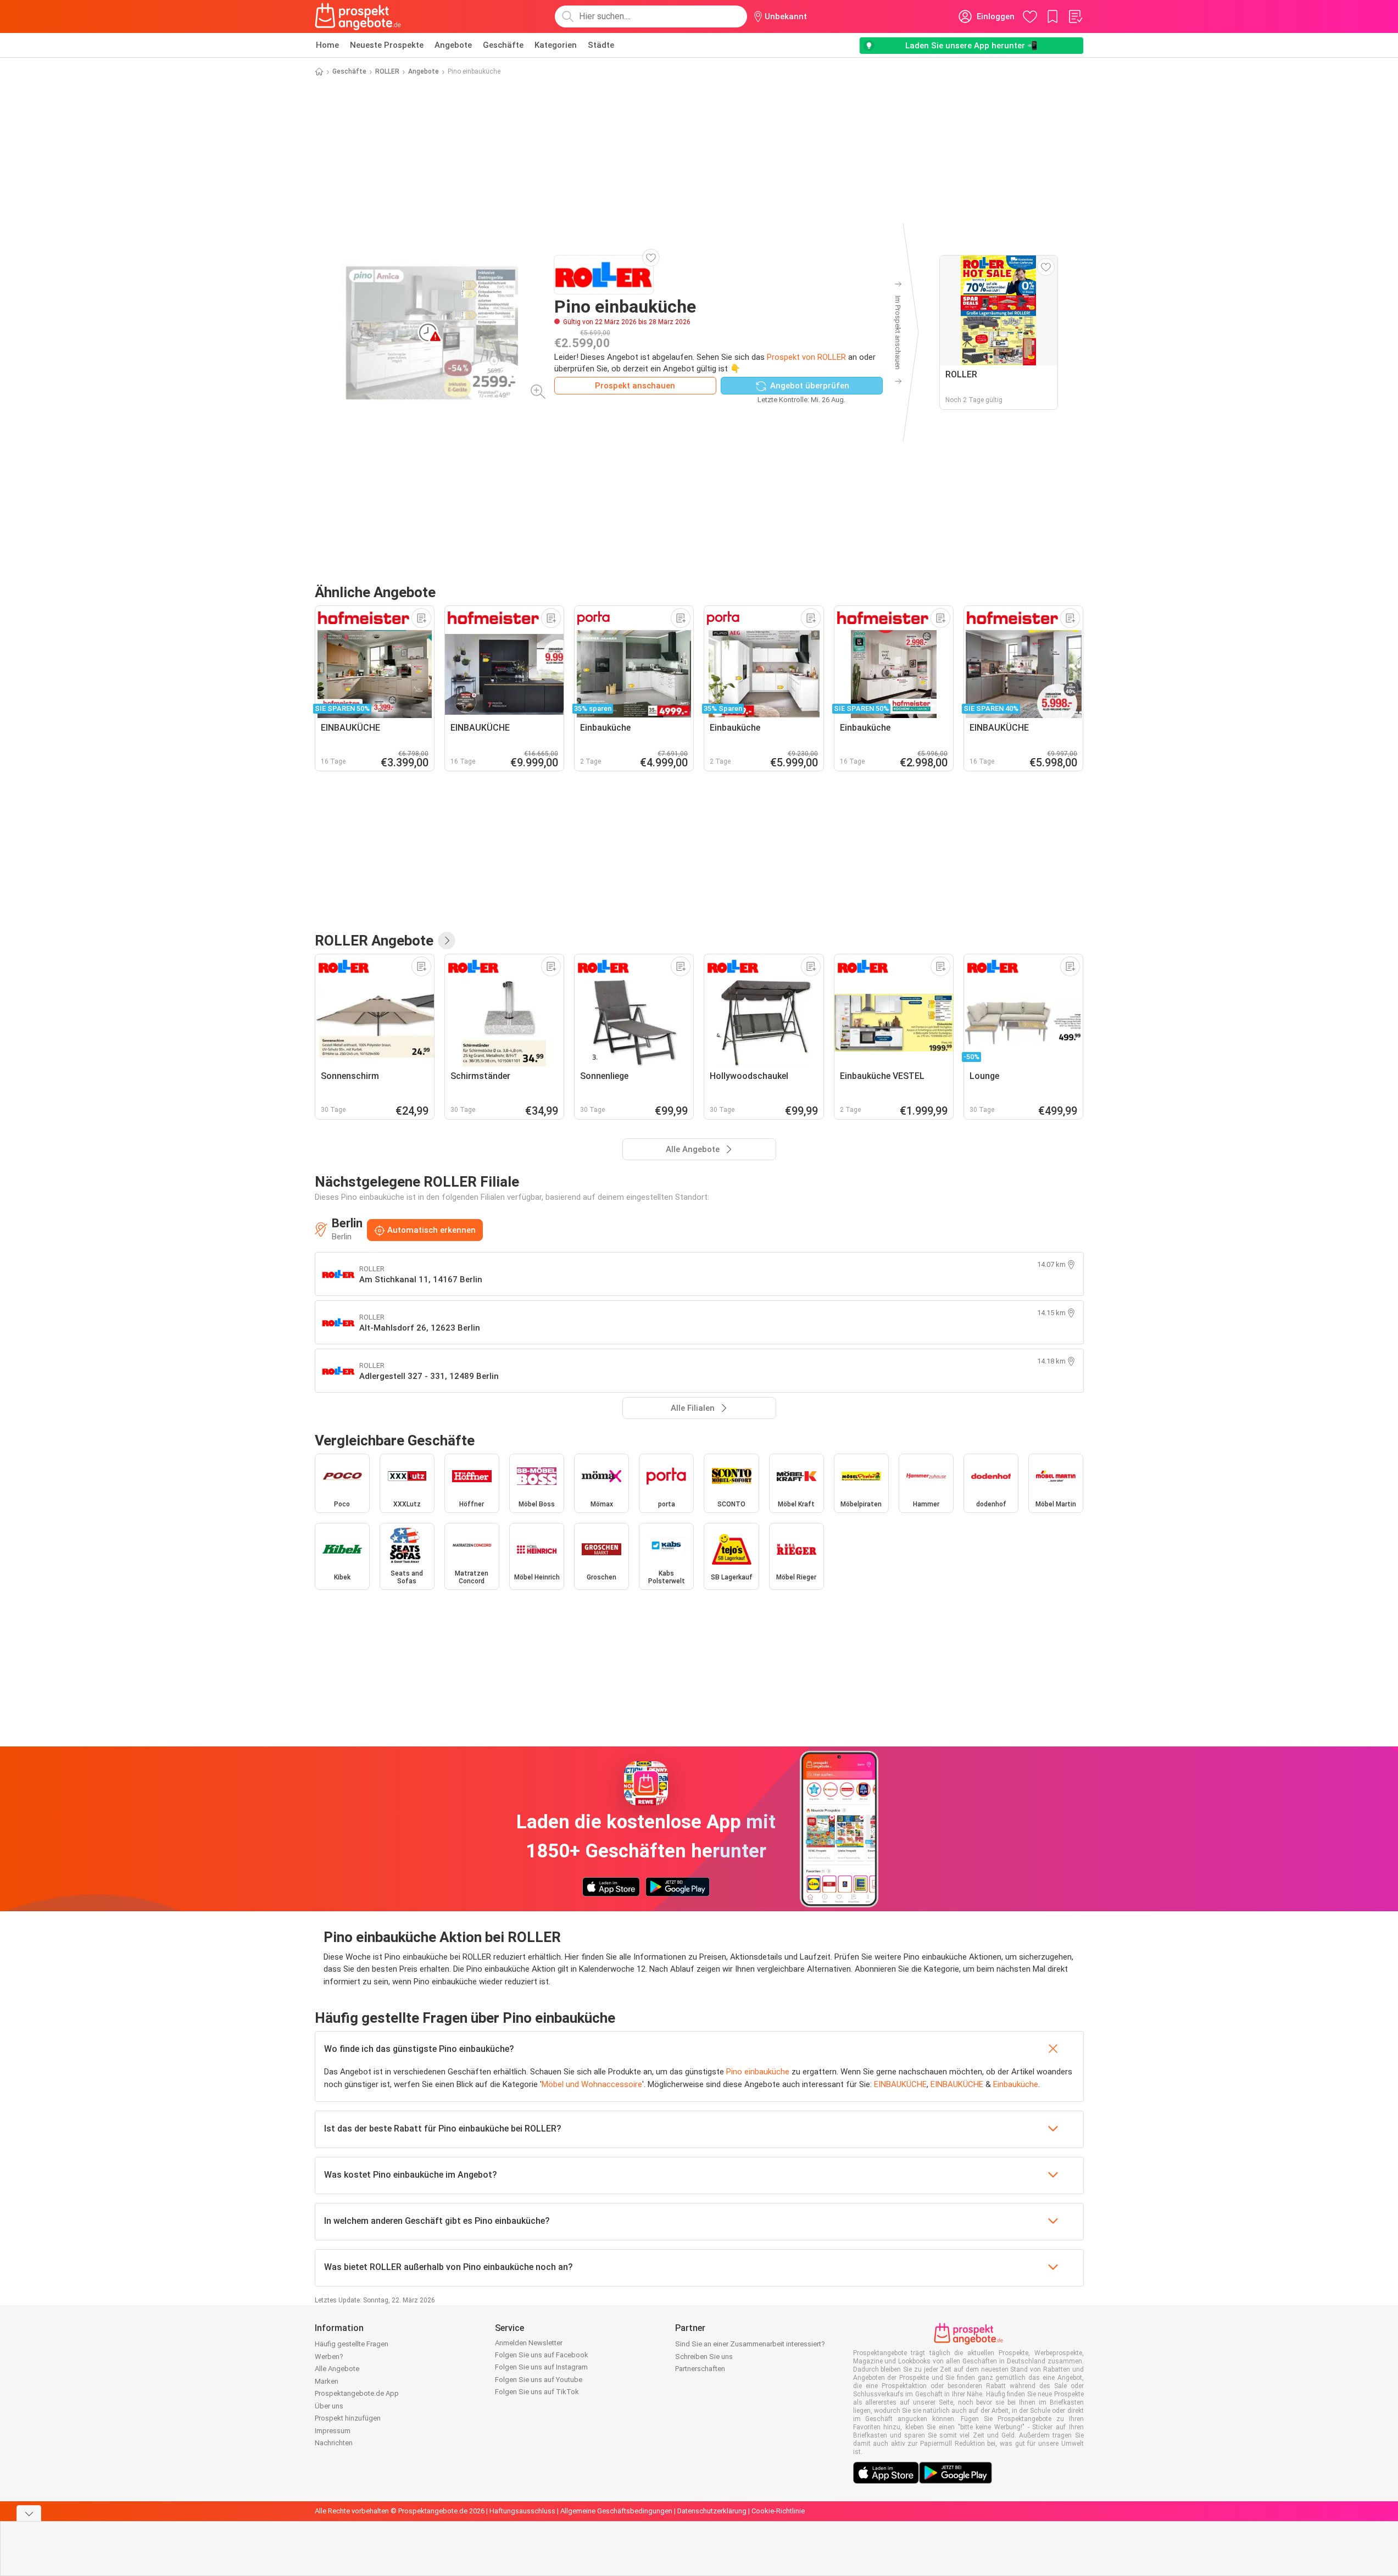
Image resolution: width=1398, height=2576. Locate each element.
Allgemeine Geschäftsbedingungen (616, 2511)
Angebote (453, 45)
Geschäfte (503, 45)
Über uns (329, 2406)
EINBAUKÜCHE (900, 2084)
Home (327, 45)
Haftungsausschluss (522, 2511)
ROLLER (387, 71)
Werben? (329, 2357)
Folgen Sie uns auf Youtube (539, 2380)
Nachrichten (334, 2443)
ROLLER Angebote (374, 941)
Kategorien (556, 45)
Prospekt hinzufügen (348, 2418)
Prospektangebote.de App (357, 2393)
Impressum (333, 2431)
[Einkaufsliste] (1075, 16)
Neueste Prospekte (387, 45)
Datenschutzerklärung (712, 2511)
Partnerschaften (700, 2369)
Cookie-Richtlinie (778, 2511)
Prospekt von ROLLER (806, 357)
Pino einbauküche (758, 2072)
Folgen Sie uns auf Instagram (541, 2367)
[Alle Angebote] (447, 941)
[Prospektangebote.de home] (358, 16)
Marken (327, 2381)
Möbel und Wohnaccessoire (592, 2084)
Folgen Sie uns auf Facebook (542, 2355)
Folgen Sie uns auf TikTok (537, 2392)
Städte (601, 45)
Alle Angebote (337, 2369)
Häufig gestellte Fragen (352, 2344)
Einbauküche (1016, 2084)
